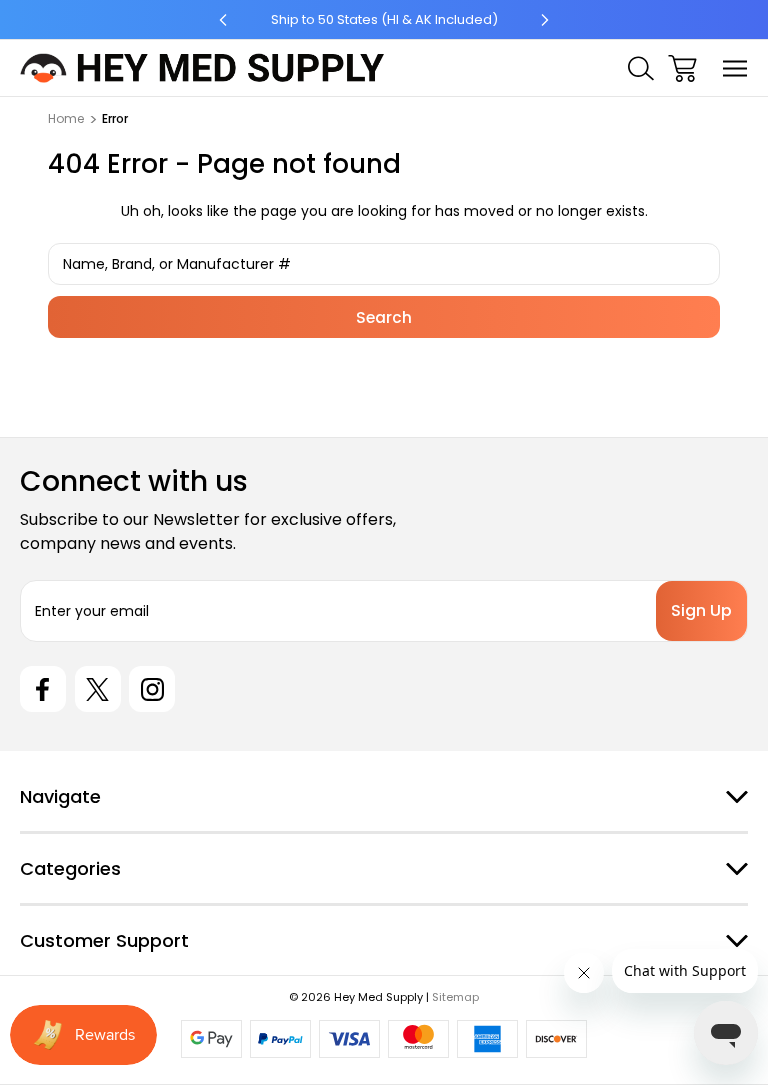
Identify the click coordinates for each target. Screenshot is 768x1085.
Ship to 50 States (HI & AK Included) (384, 19)
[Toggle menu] (735, 68)
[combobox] (384, 264)
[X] (98, 689)
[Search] (641, 68)
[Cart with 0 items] (682, 68)
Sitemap (455, 997)
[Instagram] (152, 689)
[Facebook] (43, 689)
